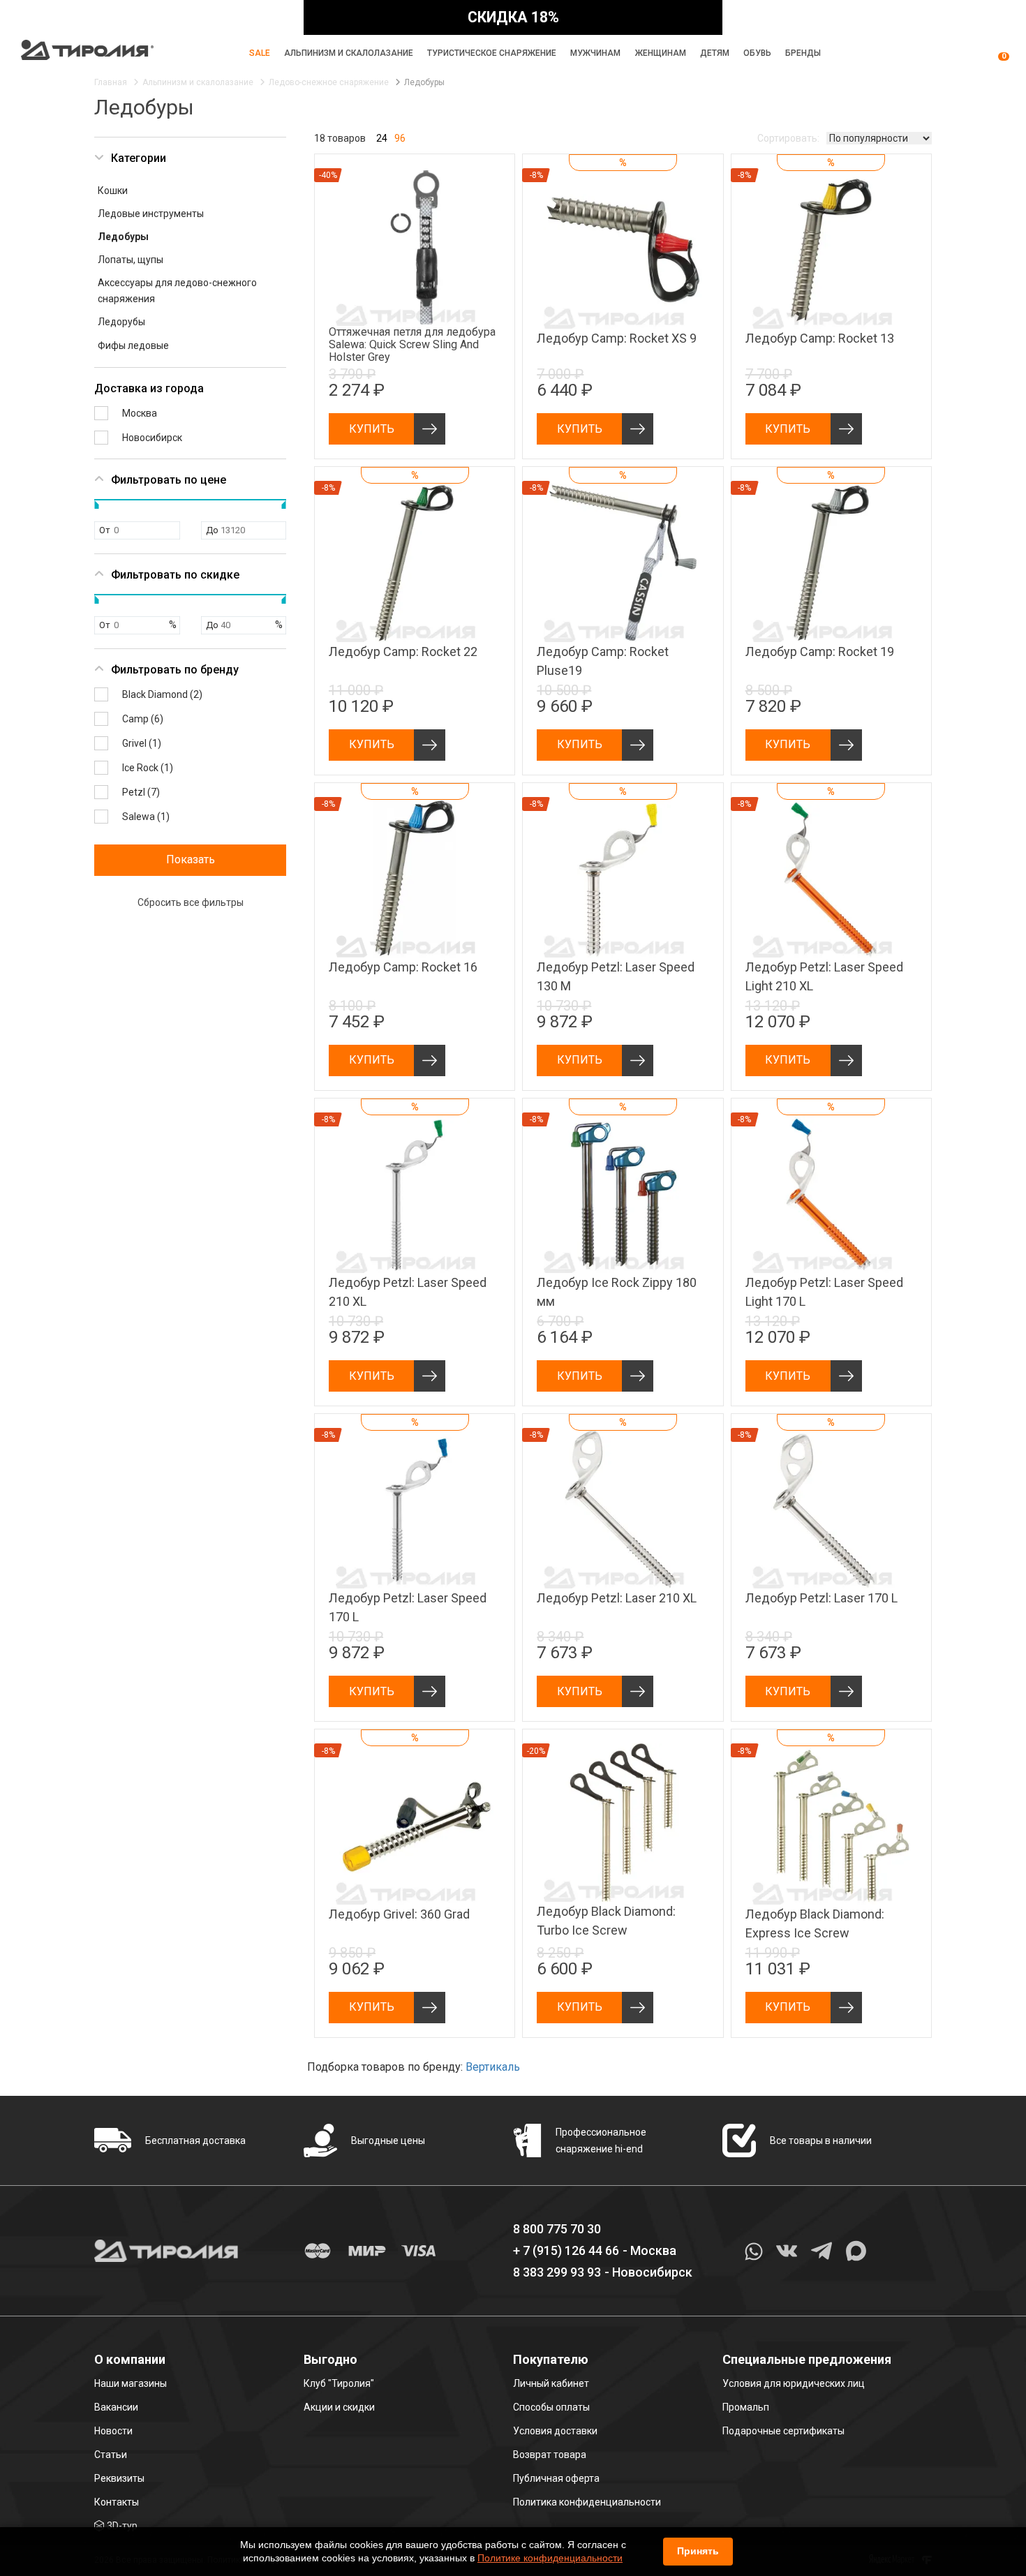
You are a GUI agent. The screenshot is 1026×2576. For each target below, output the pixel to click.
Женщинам (661, 53)
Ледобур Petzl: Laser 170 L (821, 1598)
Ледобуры (123, 237)
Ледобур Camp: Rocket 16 (403, 967)
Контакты (117, 2502)
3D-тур (122, 2526)
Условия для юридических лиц (794, 2383)
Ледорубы (121, 322)
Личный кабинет (551, 2383)
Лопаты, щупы (131, 260)
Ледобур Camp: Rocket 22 (403, 652)
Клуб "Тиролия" (339, 2383)
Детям (715, 53)
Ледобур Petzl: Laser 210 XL (617, 1598)
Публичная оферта (556, 2478)
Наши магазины (131, 2383)
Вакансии (116, 2407)
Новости (113, 2431)
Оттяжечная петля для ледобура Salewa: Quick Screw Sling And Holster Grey (412, 344)
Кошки (113, 191)
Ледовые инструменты (151, 214)
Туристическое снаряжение (492, 53)
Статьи (111, 2455)
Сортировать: (788, 138)
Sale (260, 53)
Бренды (803, 53)
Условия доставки (555, 2431)
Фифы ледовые (133, 345)
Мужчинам (595, 53)
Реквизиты (119, 2478)
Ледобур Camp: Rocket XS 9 (617, 338)
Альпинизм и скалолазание (349, 53)
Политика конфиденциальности (587, 2502)
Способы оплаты (551, 2407)
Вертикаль (493, 2067)
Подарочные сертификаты (783, 2431)
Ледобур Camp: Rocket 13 (820, 338)
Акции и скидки (339, 2407)
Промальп (746, 2407)
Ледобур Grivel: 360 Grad (399, 1914)
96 (400, 138)
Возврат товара (550, 2455)
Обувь (757, 53)
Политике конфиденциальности (550, 2558)
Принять (698, 2551)
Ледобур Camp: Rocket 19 (820, 652)
